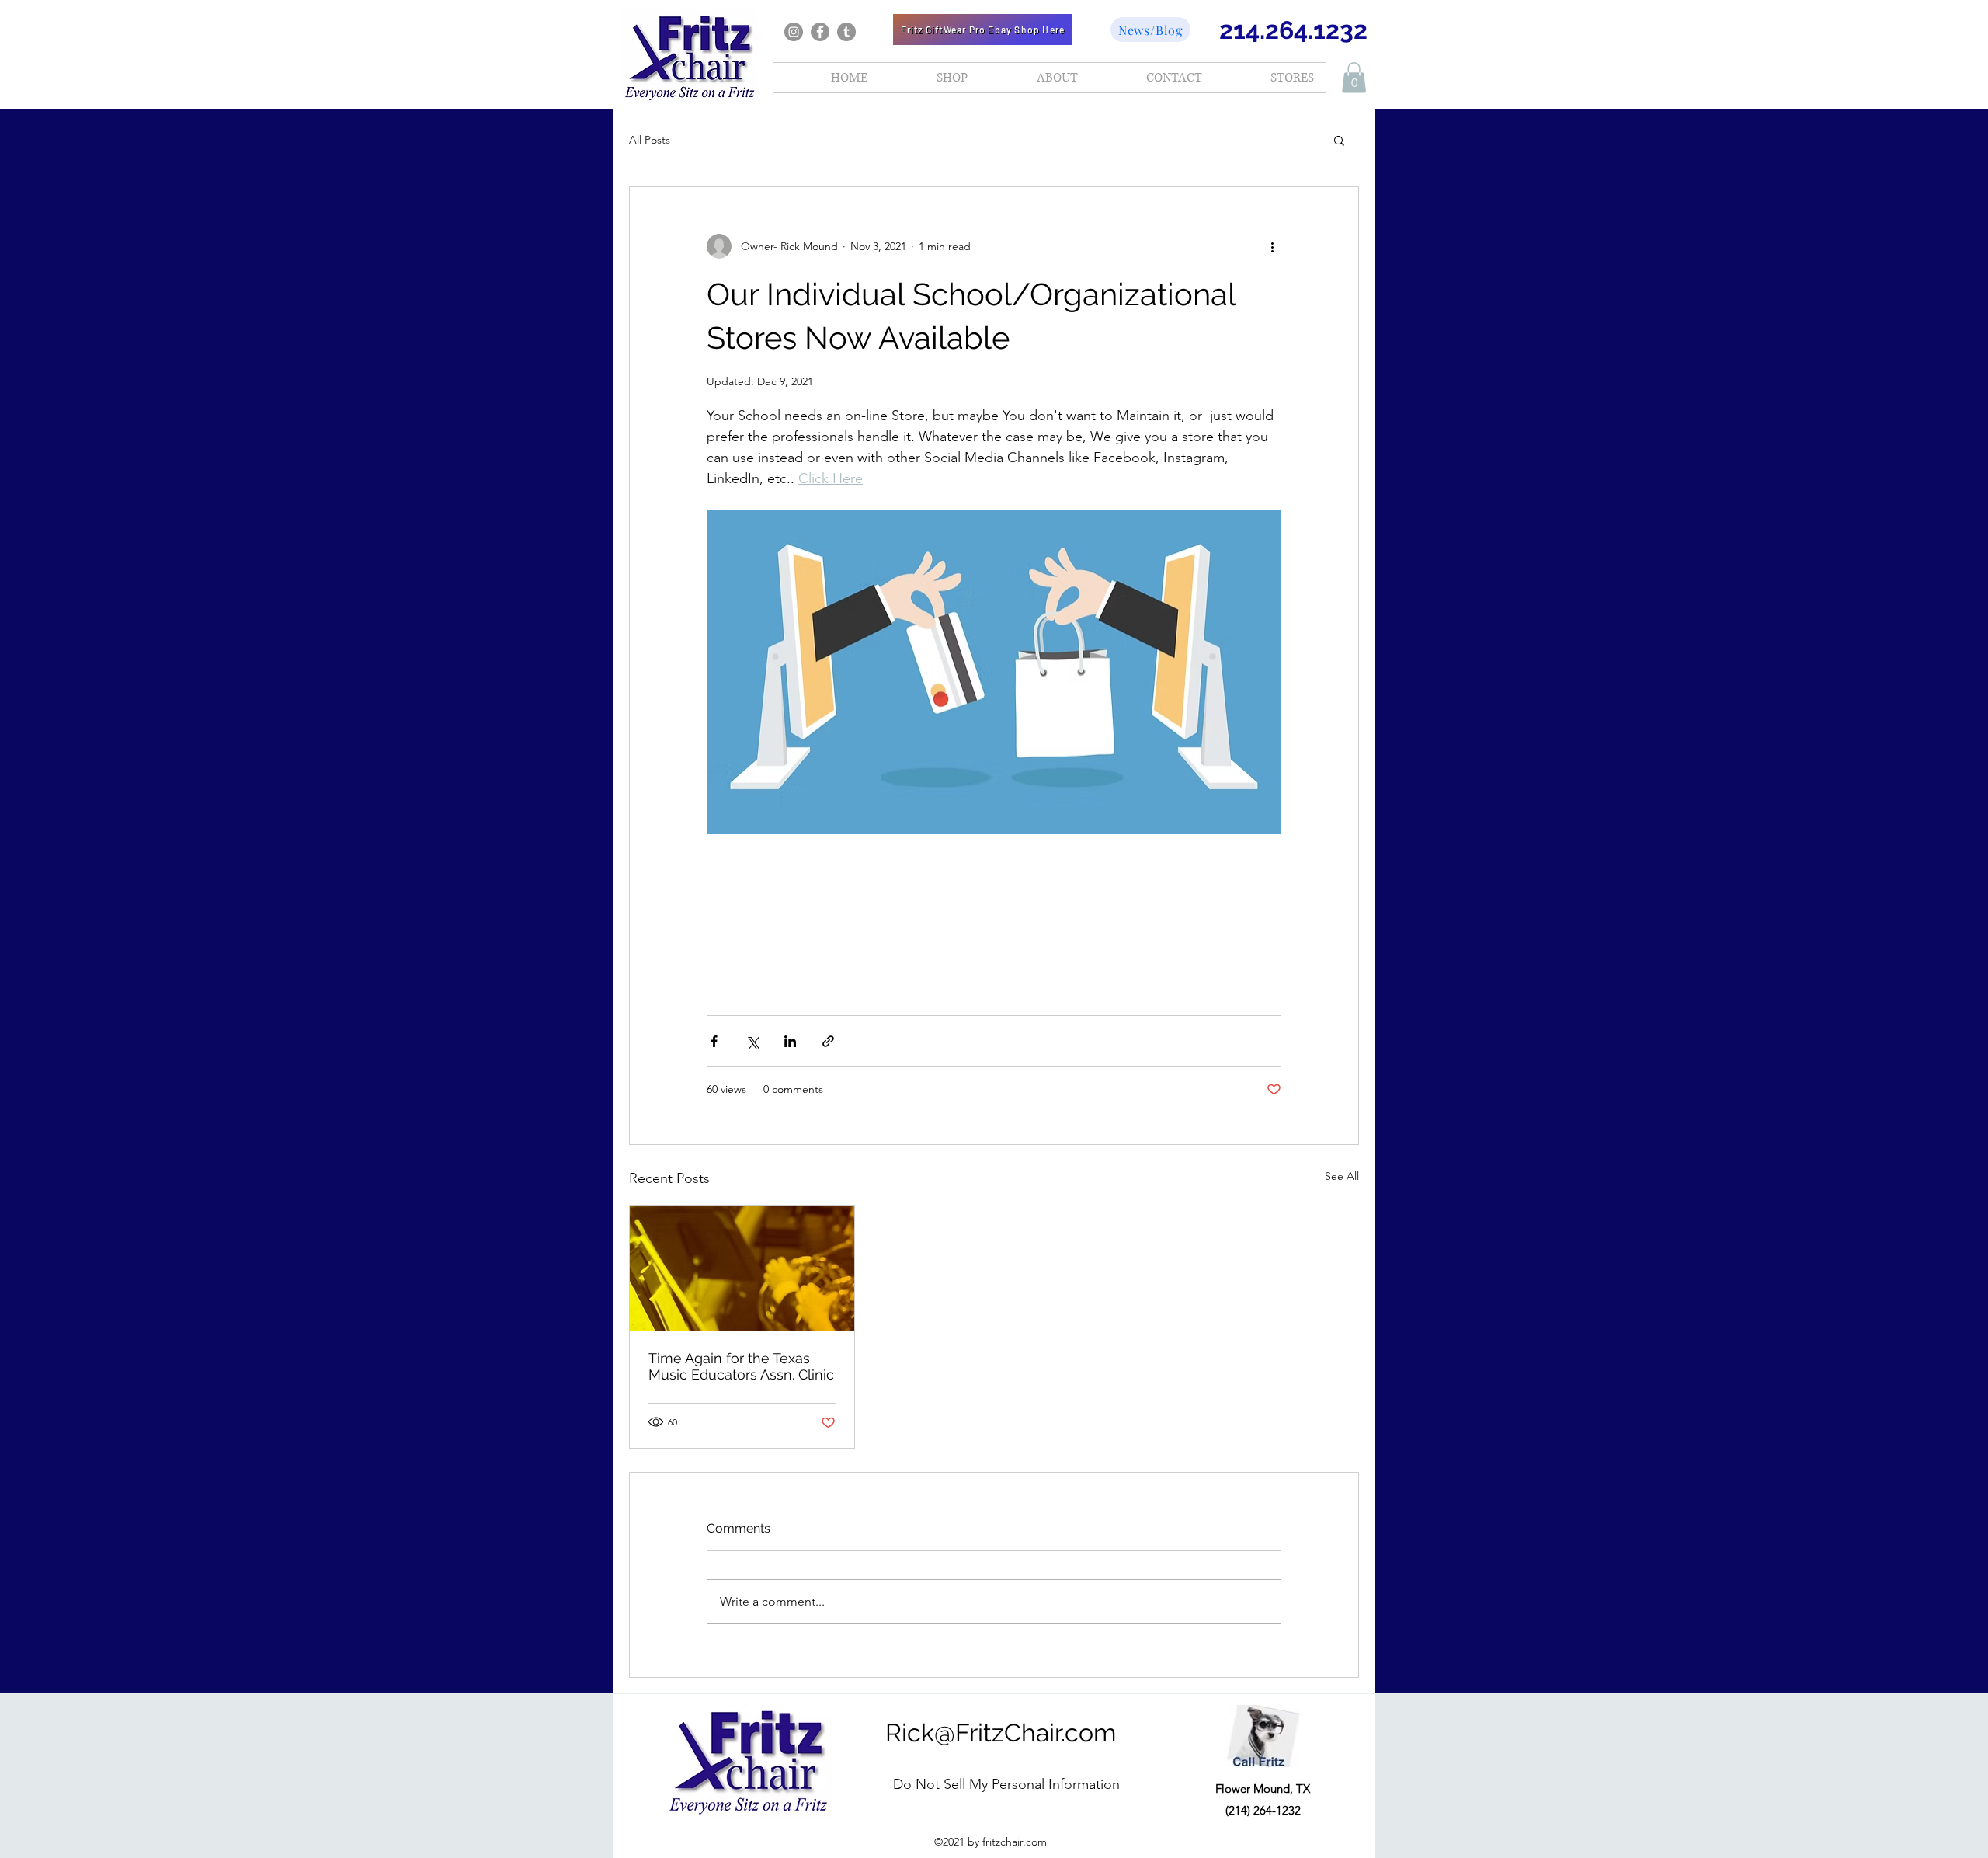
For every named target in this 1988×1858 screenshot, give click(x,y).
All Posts (650, 140)
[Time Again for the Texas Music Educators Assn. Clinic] (742, 1268)
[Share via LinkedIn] (790, 1041)
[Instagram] (794, 32)
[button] (1354, 77)
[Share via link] (828, 1041)
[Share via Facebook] (714, 1041)
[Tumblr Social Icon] (846, 32)
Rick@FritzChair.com (1001, 1733)
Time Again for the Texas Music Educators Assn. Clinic (741, 1366)
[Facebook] (820, 32)
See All (1342, 1176)
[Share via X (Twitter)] (752, 1041)
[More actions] (1272, 246)
